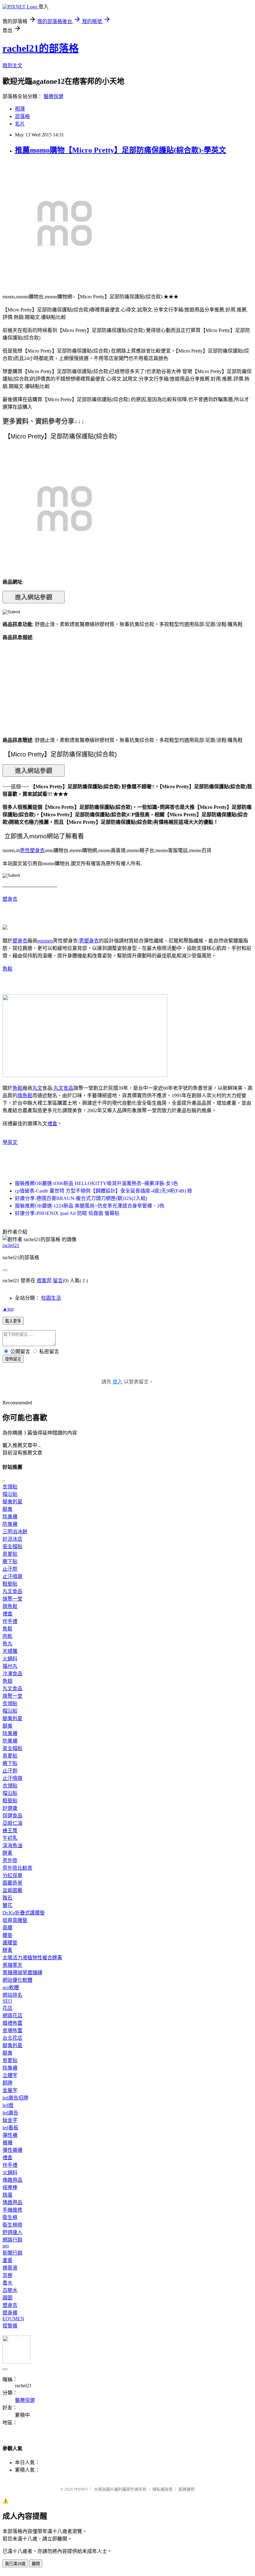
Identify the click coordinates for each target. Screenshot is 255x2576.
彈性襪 (10, 2135)
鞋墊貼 (10, 1584)
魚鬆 (7, 969)
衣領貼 (10, 1487)
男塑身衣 (89, 941)
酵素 (7, 1853)
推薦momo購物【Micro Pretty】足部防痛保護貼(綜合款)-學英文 (121, 150)
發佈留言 (13, 1359)
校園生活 (51, 1298)
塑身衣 (10, 899)
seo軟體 (11, 1988)
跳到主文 (12, 66)
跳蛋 (7, 2195)
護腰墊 (10, 1943)
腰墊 (7, 1935)
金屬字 (10, 2090)
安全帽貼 (12, 1547)
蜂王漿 (10, 1831)
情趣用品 (12, 2180)
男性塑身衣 (32, 850)
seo (6, 2246)
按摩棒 (10, 2187)
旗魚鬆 (25, 1096)
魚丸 (7, 1644)
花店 (7, 2008)
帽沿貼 (10, 1494)
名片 (20, 124)
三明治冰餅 (15, 1532)
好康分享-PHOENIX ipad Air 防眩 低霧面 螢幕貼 (67, 1213)
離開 (36, 2564)
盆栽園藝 (12, 1890)
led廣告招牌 (15, 2098)
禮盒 (52, 1124)
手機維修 (12, 2210)
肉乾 (7, 1636)
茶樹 (7, 2275)
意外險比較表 (17, 1868)
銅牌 (7, 2083)
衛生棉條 (12, 2225)
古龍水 (10, 2290)
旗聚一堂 (12, 1599)
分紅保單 (12, 1875)
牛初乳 (10, 1838)
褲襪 (7, 2143)
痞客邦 (44, 1281)
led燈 (8, 2105)
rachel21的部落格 (41, 48)
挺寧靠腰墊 (15, 1920)
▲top (8, 1309)
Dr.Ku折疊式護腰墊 (24, 1913)
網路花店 (12, 2016)
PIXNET (81, 2489)
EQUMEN (13, 2319)
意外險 (10, 1860)
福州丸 (10, 1666)
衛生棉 (10, 2217)
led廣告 (10, 2113)
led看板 (10, 2128)
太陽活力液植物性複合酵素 (32, 1958)
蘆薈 (7, 2260)
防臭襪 (10, 1524)
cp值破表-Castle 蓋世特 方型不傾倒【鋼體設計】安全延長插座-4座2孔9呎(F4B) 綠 (104, 1191)
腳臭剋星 (12, 1502)
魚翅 (7, 1681)
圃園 (7, 2298)
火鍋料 (10, 1659)
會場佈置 (12, 2030)
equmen (45, 941)
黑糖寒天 (12, 1965)
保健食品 (12, 1816)
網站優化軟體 (17, 1980)
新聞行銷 (12, 2253)
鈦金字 (10, 2120)
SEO (7, 2001)
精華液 (10, 2268)
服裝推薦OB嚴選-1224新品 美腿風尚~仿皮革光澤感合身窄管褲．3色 (90, 1206)
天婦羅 (10, 1651)
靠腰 (7, 1928)
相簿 (20, 109)
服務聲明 (187, 2489)
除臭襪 (10, 1517)
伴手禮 (10, 1621)
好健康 (10, 1808)
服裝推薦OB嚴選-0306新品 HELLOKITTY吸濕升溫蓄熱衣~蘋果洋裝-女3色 (97, 1183)
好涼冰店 (12, 1539)
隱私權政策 (162, 2489)
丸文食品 (63, 1088)
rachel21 (11, 1245)
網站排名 (12, 1995)
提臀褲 (10, 2326)
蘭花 (7, 1905)
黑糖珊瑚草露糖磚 (22, 1973)
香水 (7, 2283)
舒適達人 (12, 2232)
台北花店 (12, 2038)
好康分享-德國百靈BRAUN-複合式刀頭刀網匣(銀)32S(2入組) (81, 1198)
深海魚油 (12, 1845)
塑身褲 (10, 2313)
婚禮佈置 (12, 2023)
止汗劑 (10, 1569)
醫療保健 (53, 96)
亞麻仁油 (12, 1823)
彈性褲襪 (12, 2150)
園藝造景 (12, 1883)
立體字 (10, 2075)
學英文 (10, 1142)
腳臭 (7, 1509)
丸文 (37, 1088)
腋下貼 (10, 1561)
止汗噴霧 (12, 1576)
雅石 (7, 1898)
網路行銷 (12, 2240)
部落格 (22, 116)
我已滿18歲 (15, 2564)
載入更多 (13, 1321)
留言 (58, 1281)
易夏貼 (10, 1554)
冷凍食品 (12, 1674)
